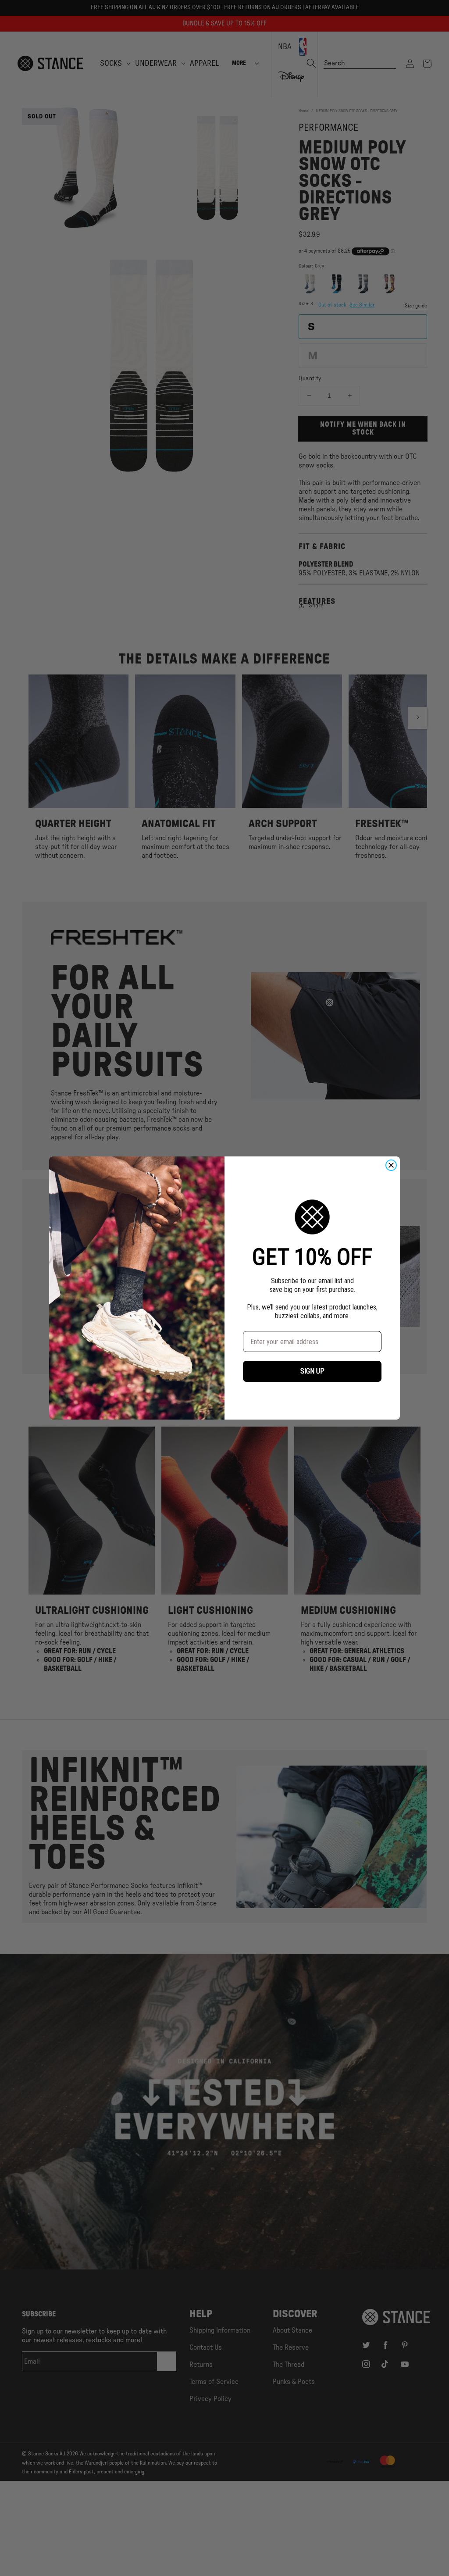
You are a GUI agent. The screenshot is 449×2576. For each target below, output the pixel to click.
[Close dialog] (391, 1165)
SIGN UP (312, 1371)
